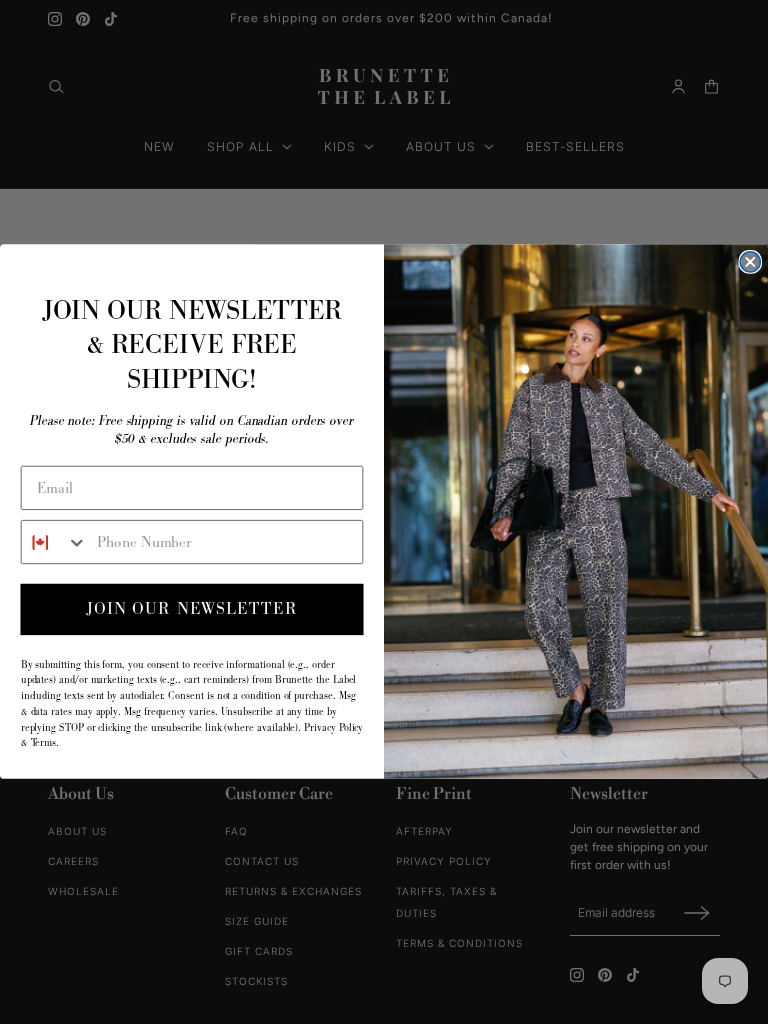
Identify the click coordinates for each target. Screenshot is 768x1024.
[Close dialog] (750, 262)
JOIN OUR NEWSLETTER (192, 609)
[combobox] (55, 542)
